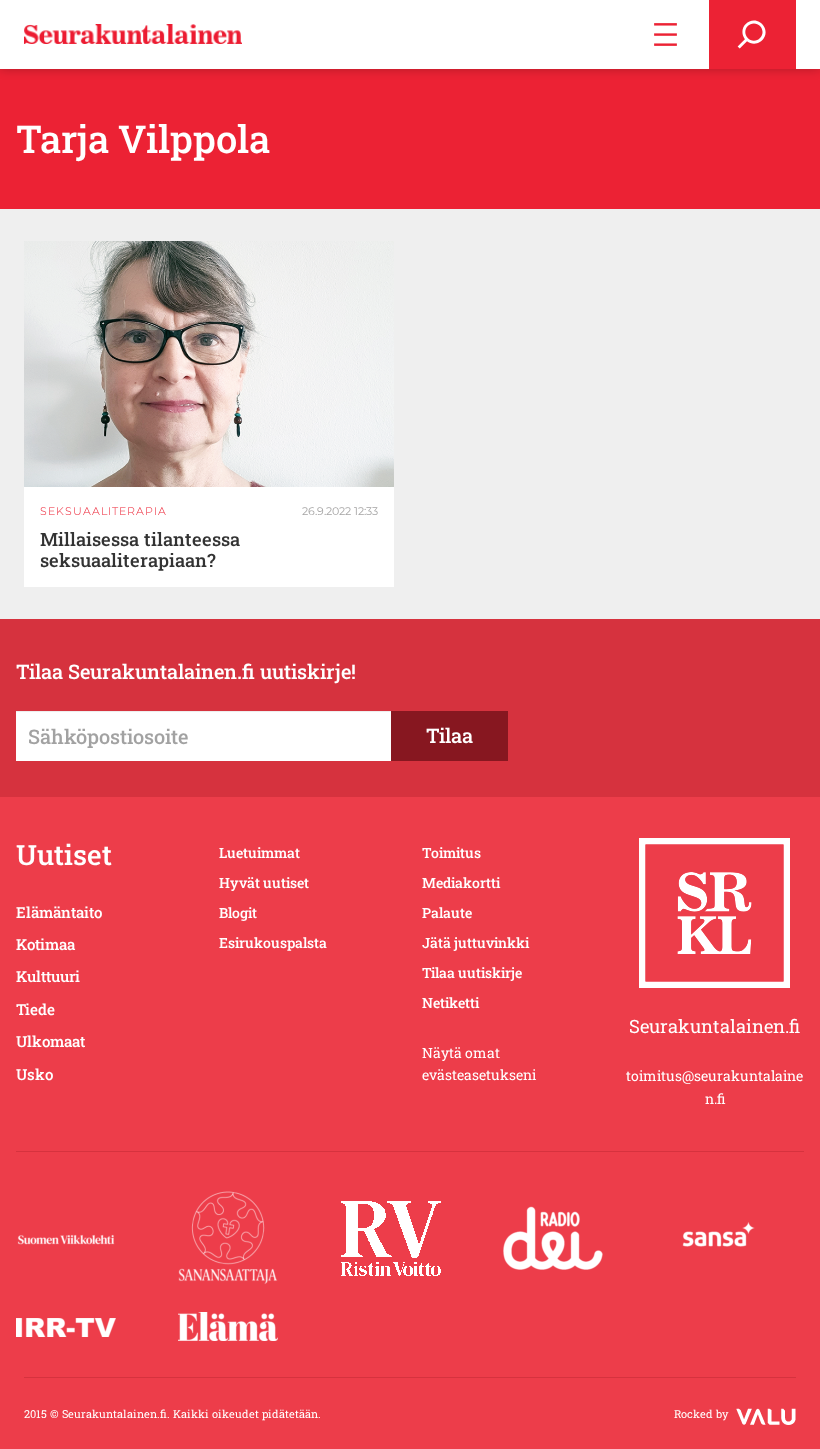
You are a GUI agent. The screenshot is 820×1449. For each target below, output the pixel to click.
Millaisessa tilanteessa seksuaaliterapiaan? (140, 550)
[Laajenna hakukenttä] (752, 34)
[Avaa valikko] (665, 34)
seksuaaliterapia (103, 511)
